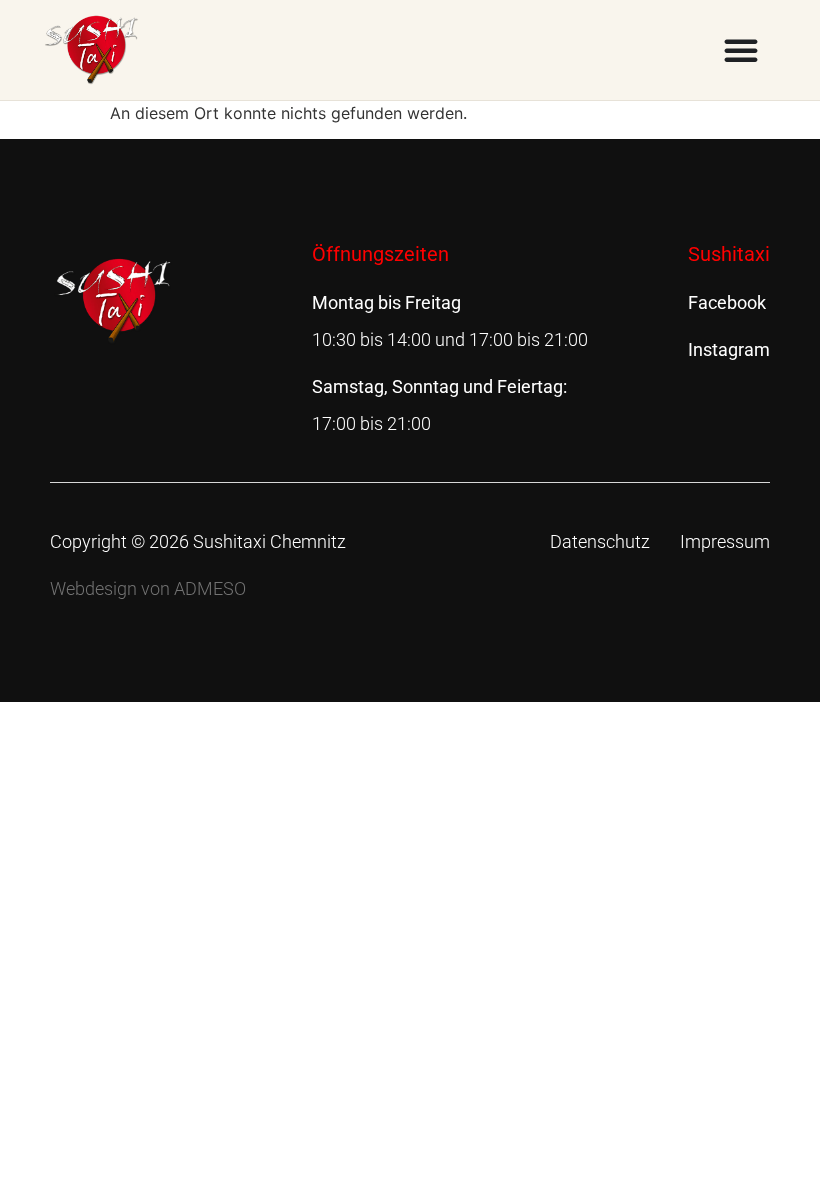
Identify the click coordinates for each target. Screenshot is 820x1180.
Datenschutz (600, 541)
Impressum (725, 541)
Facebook (727, 302)
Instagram (729, 349)
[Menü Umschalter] (741, 50)
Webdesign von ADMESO (148, 588)
